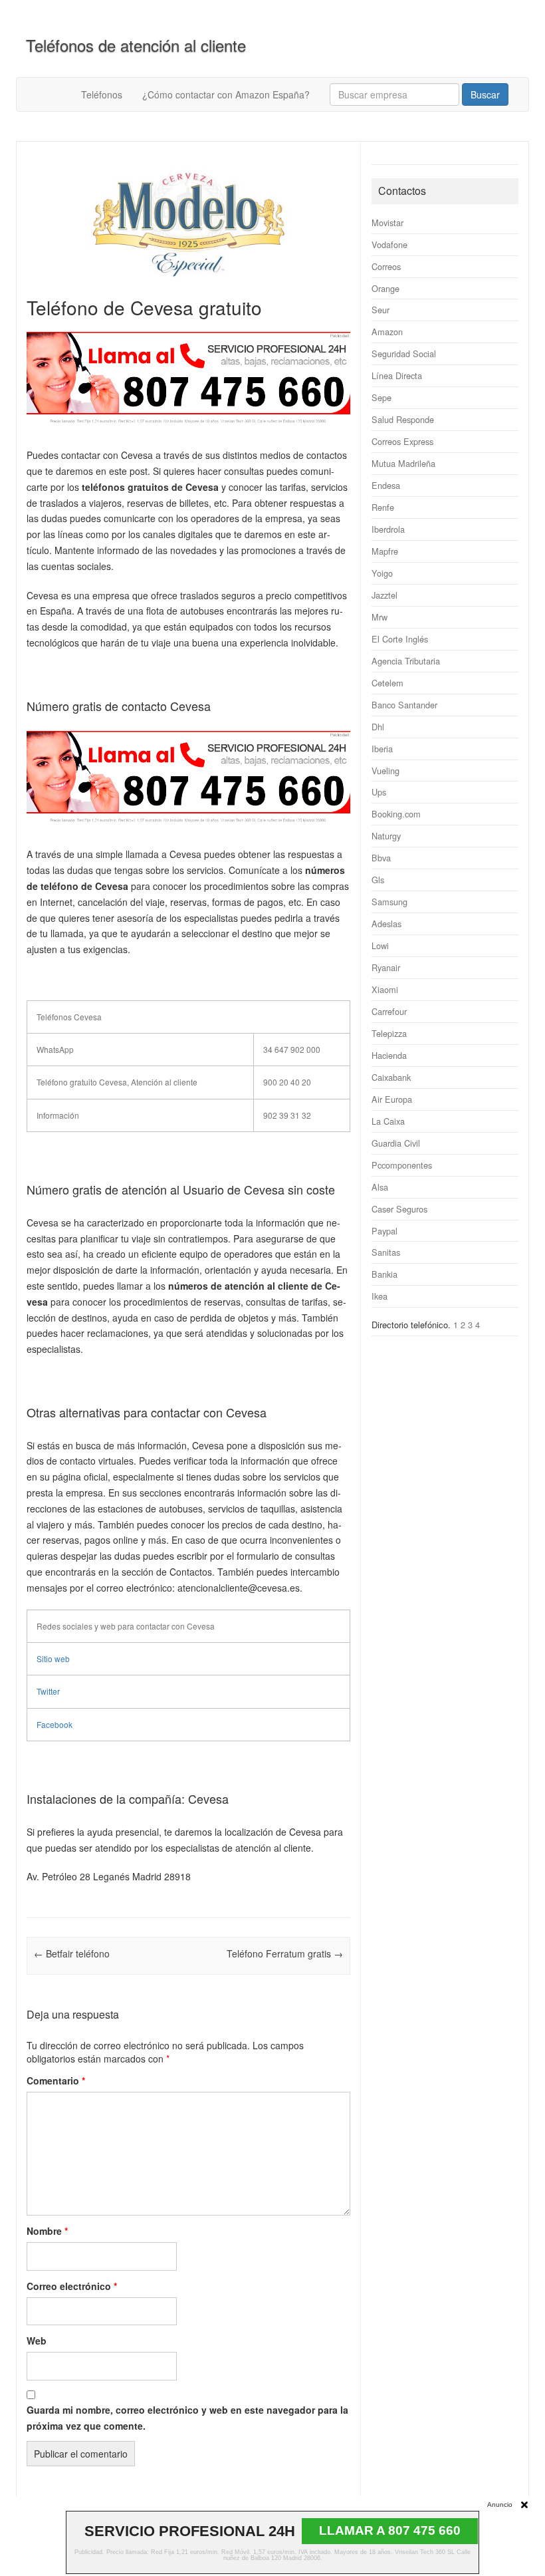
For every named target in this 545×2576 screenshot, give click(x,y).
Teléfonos (102, 94)
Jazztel (384, 595)
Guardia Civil (396, 1143)
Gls (378, 880)
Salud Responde (403, 419)
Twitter (48, 1691)
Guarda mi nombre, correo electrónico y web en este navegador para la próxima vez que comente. (187, 2418)
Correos (386, 266)
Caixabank (391, 1077)
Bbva (381, 858)
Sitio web (53, 1658)
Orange (385, 288)
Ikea (380, 1296)
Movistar (387, 222)
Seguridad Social (404, 354)
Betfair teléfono (72, 1953)
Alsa (380, 1187)
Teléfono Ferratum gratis (285, 1953)
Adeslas (386, 924)
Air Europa (392, 1099)
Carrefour (389, 1011)
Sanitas (386, 1252)
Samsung (389, 902)
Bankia (384, 1274)
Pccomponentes (402, 1165)
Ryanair (386, 967)
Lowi (380, 945)
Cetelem (387, 683)
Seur (381, 310)
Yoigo (382, 573)
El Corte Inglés (400, 639)
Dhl (378, 727)
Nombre (47, 2231)
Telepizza (389, 1033)
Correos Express (402, 441)
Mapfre (385, 551)
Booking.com (396, 814)
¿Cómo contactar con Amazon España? (226, 94)
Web (37, 2341)
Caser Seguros (399, 1209)
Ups (379, 792)
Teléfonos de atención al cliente (136, 45)
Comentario (56, 2080)
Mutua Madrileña (403, 463)
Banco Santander (404, 705)
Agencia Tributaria (406, 661)
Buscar (485, 94)
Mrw (380, 617)
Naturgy (386, 836)
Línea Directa (397, 375)
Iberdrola (388, 529)
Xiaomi (385, 989)
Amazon (387, 332)
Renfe (383, 507)
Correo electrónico (72, 2286)
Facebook (54, 1724)
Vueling (385, 771)
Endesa (386, 485)
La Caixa (388, 1121)
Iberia (382, 749)
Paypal (384, 1231)
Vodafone (389, 244)
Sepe (381, 397)
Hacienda (389, 1055)
